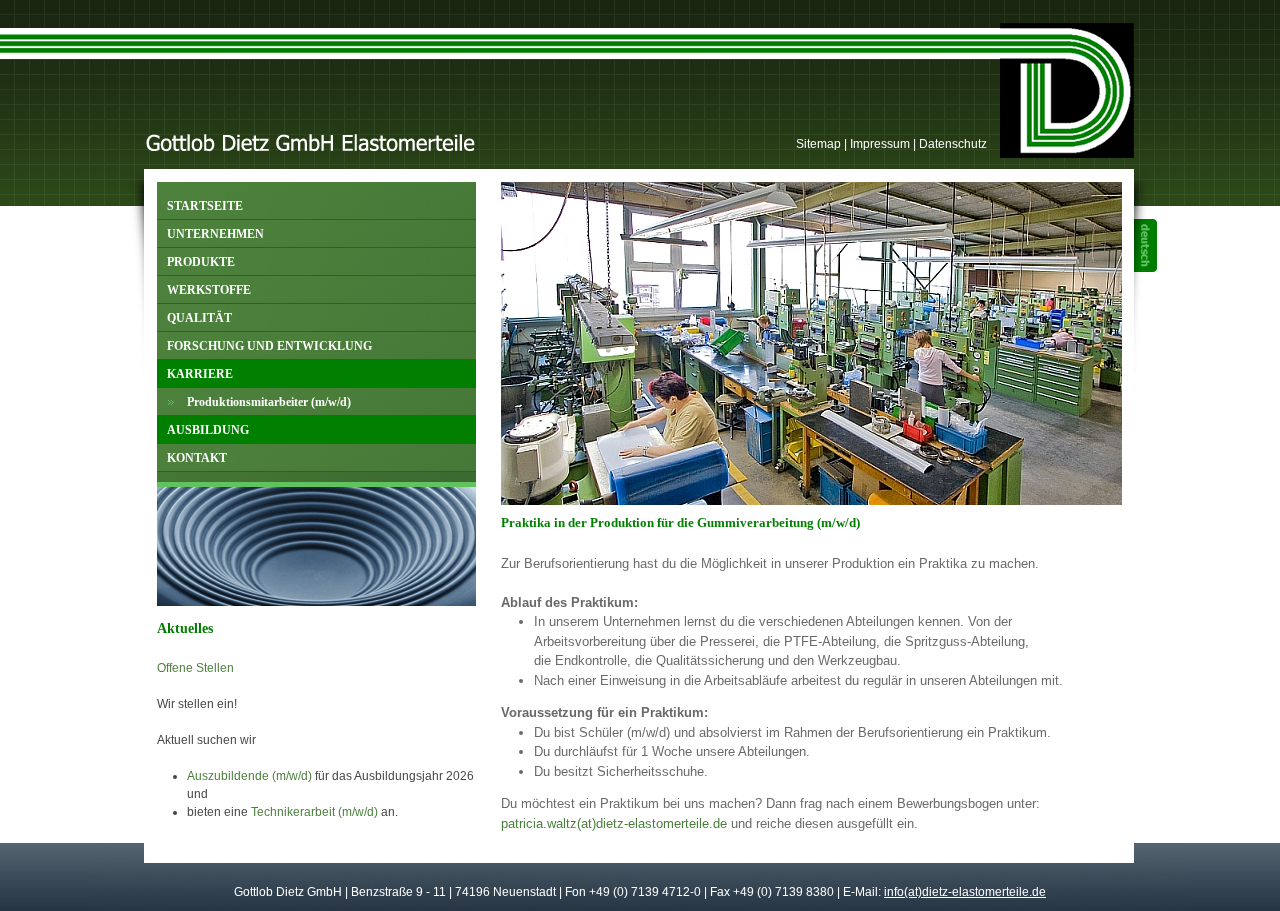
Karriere (195, 370)
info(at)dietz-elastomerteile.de (965, 892)
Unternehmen (210, 230)
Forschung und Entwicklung (264, 342)
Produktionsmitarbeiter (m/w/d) (254, 398)
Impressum (880, 144)
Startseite (200, 202)
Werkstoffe (204, 286)
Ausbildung (203, 426)
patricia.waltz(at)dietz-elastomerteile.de (614, 823)
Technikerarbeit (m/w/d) (314, 812)
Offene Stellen (195, 668)
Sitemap (818, 144)
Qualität (194, 314)
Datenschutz (953, 144)
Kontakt (192, 454)
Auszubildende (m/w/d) (249, 776)
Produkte (196, 258)
